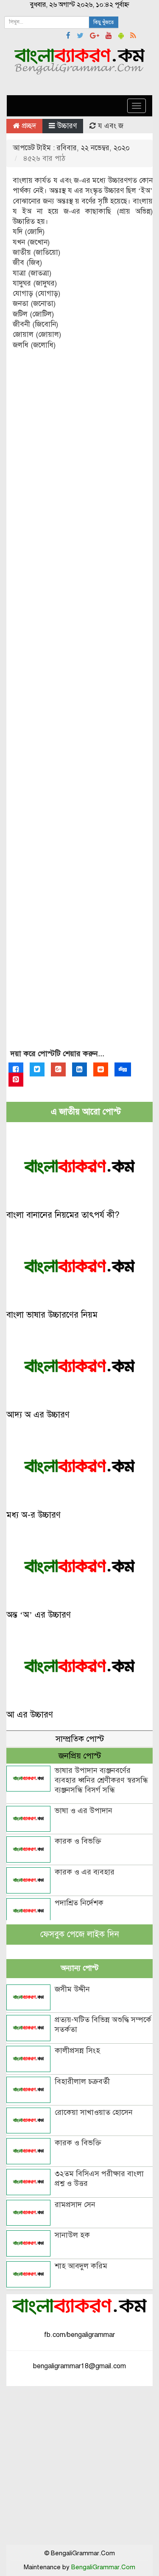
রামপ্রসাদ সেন (75, 2204)
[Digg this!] (123, 1069)
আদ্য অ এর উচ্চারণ (38, 1415)
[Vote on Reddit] (101, 1069)
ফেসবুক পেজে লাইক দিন (80, 1934)
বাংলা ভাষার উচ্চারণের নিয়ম (52, 1315)
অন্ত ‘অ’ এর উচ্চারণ (39, 1615)
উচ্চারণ (67, 126)
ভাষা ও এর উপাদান (84, 1811)
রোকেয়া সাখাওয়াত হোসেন (94, 2112)
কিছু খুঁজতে (104, 22)
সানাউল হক (72, 2235)
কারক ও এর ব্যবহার (85, 1872)
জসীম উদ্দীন (72, 1989)
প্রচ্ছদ (28, 126)
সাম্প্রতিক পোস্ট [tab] (80, 1739)
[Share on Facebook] (16, 1069)
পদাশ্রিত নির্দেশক (79, 1903)
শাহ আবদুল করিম (81, 2266)
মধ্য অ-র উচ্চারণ (33, 1515)
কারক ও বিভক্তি (78, 1841)
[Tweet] (37, 1069)
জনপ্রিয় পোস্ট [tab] (80, 1756)
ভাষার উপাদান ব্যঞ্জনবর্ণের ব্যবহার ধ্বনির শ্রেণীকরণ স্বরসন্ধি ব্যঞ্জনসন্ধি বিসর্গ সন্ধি (101, 1780)
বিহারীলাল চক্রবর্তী (82, 2081)
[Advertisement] (79, 707)
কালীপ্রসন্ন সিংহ (77, 2050)
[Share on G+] (58, 1069)
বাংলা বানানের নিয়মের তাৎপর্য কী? (63, 1215)
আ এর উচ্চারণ (30, 1715)
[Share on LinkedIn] (79, 1069)
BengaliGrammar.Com (103, 2567)
